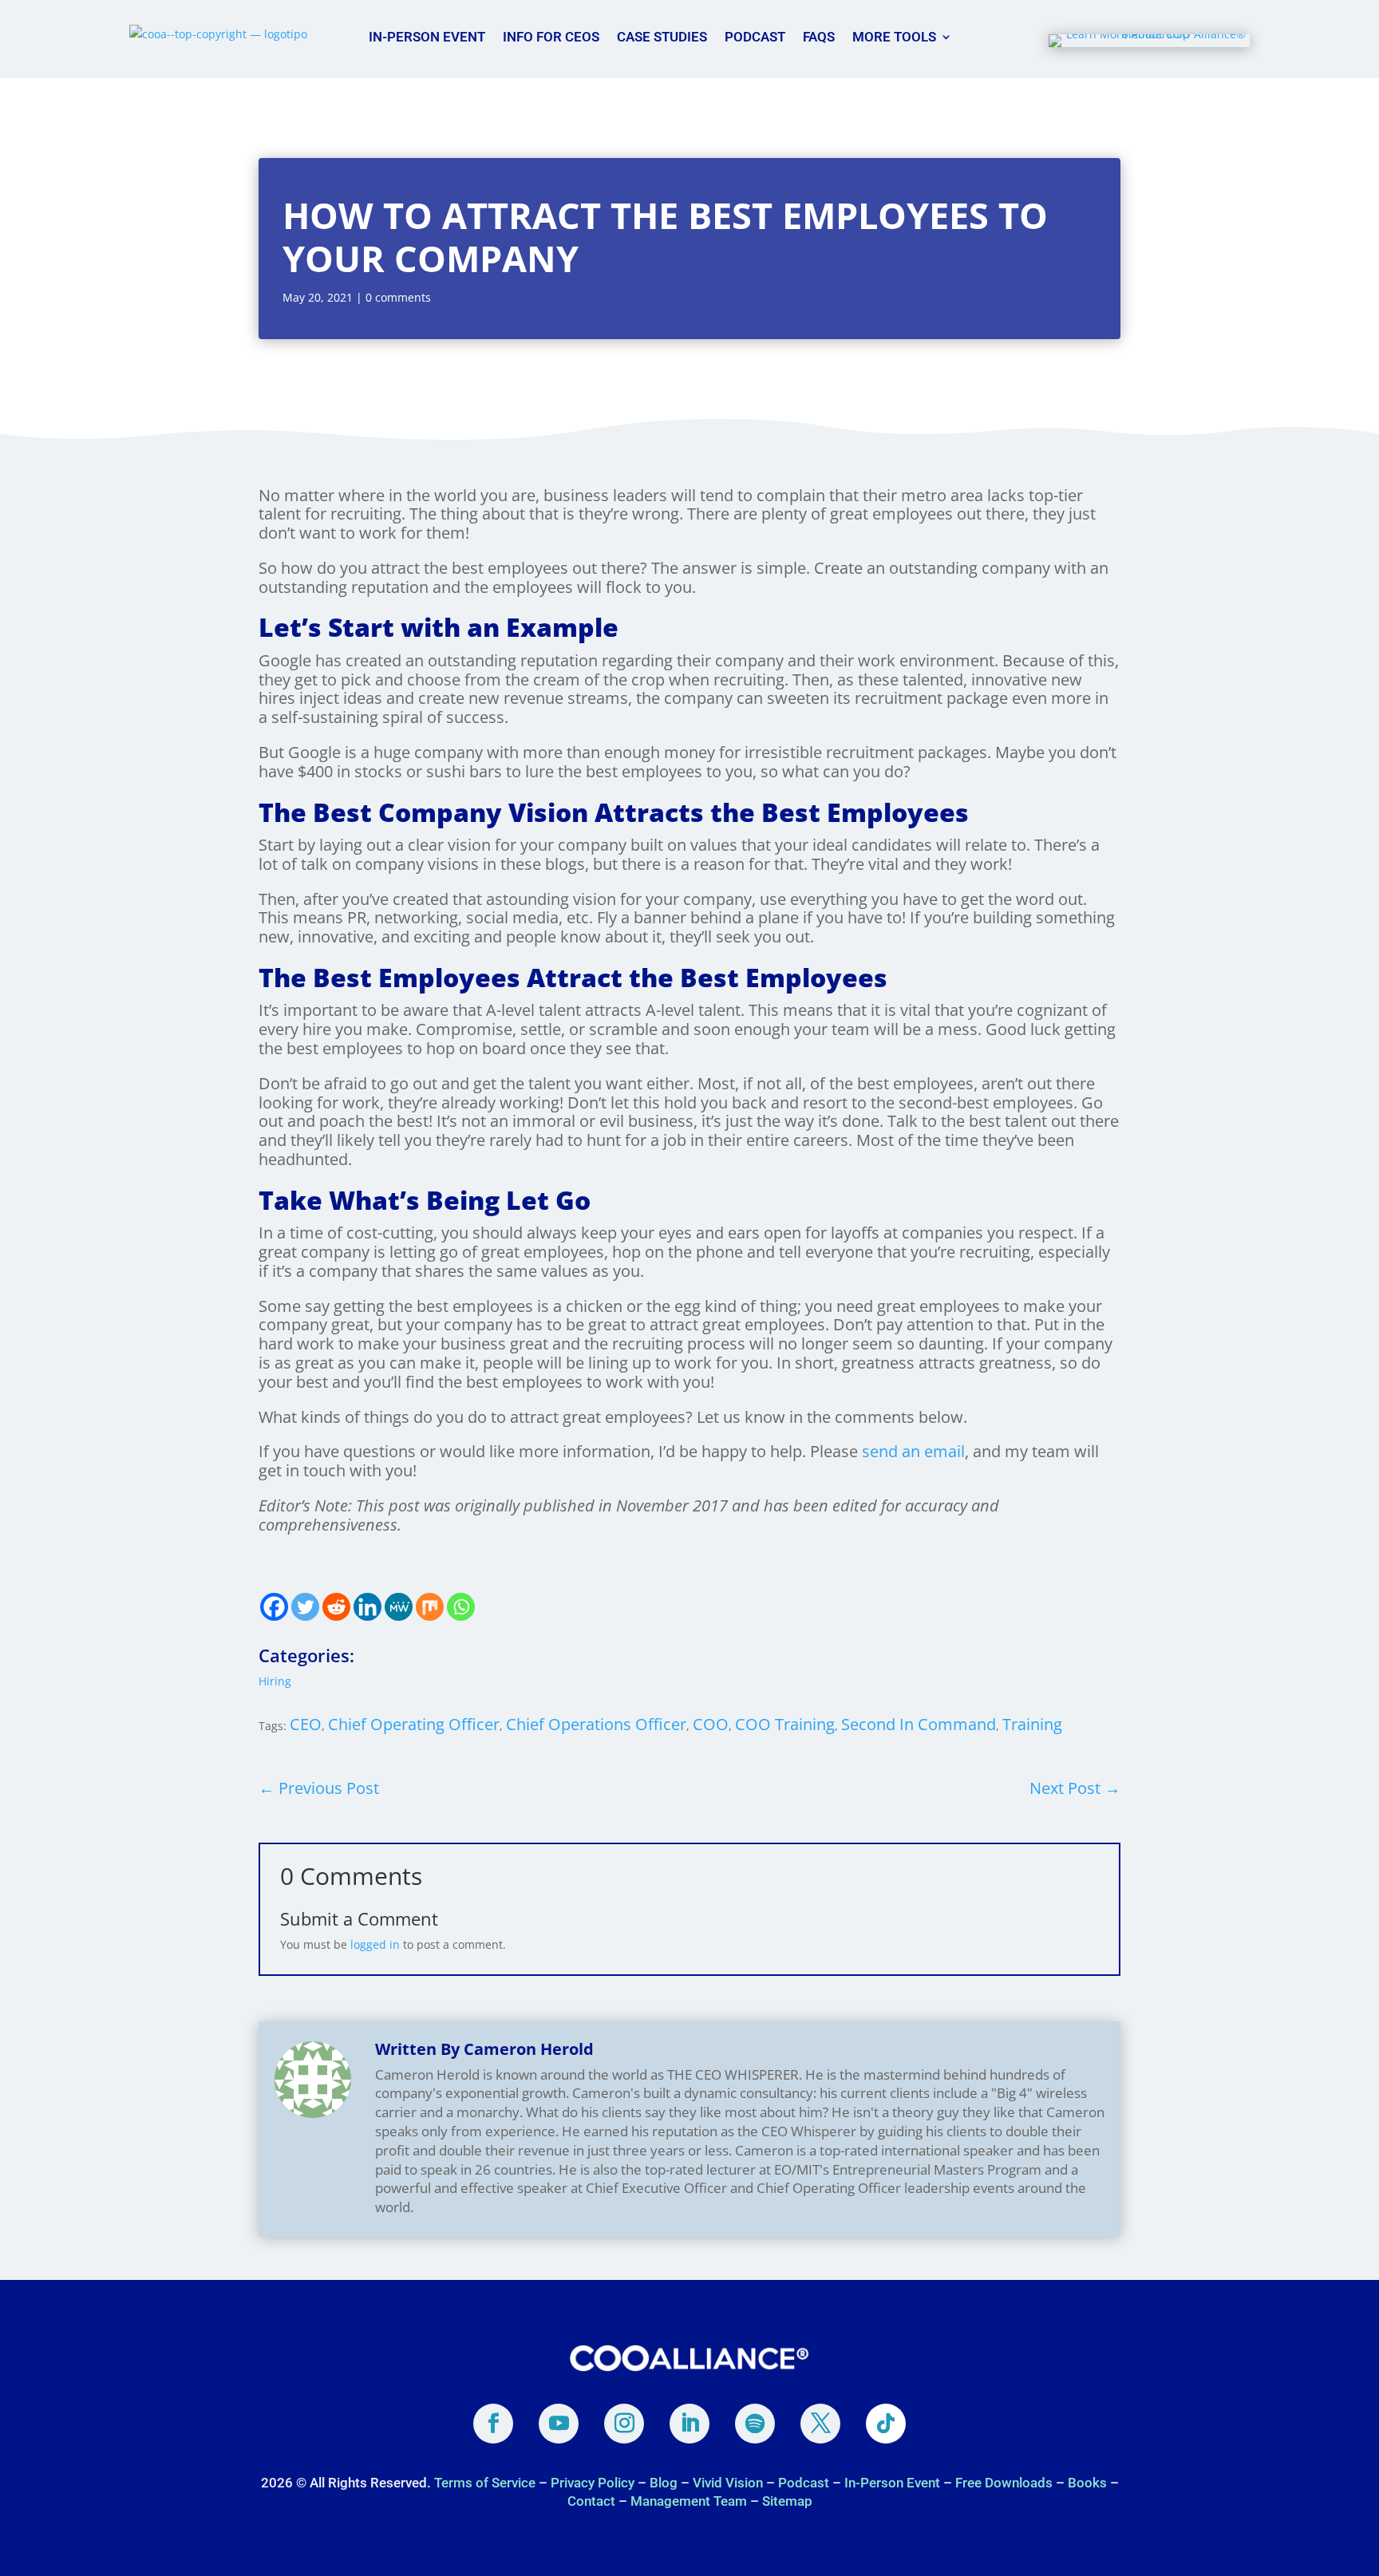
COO (711, 1724)
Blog (664, 2483)
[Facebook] (274, 1607)
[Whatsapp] (461, 1607)
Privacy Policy (593, 2483)
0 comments (398, 297)
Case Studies (662, 37)
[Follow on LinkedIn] (689, 2424)
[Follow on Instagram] (624, 2424)
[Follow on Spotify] (755, 2424)
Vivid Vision (728, 2483)
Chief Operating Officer (414, 1724)
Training (1032, 1724)
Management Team (689, 2501)
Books (1087, 2483)
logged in (375, 1944)
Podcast (755, 37)
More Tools (894, 37)
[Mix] (430, 1607)
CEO (306, 1724)
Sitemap (787, 2501)
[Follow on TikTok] (886, 2424)
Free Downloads (1004, 2483)
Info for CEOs (551, 37)
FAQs (819, 37)
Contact (591, 2501)
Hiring (275, 1681)
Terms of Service (486, 2483)
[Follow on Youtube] (559, 2424)
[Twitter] (305, 1607)
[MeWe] (399, 1607)
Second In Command (919, 1724)
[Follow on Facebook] (493, 2424)
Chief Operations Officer (596, 1724)
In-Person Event (427, 37)
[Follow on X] (820, 2424)
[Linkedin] (367, 1607)
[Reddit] (336, 1607)
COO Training (785, 1724)
